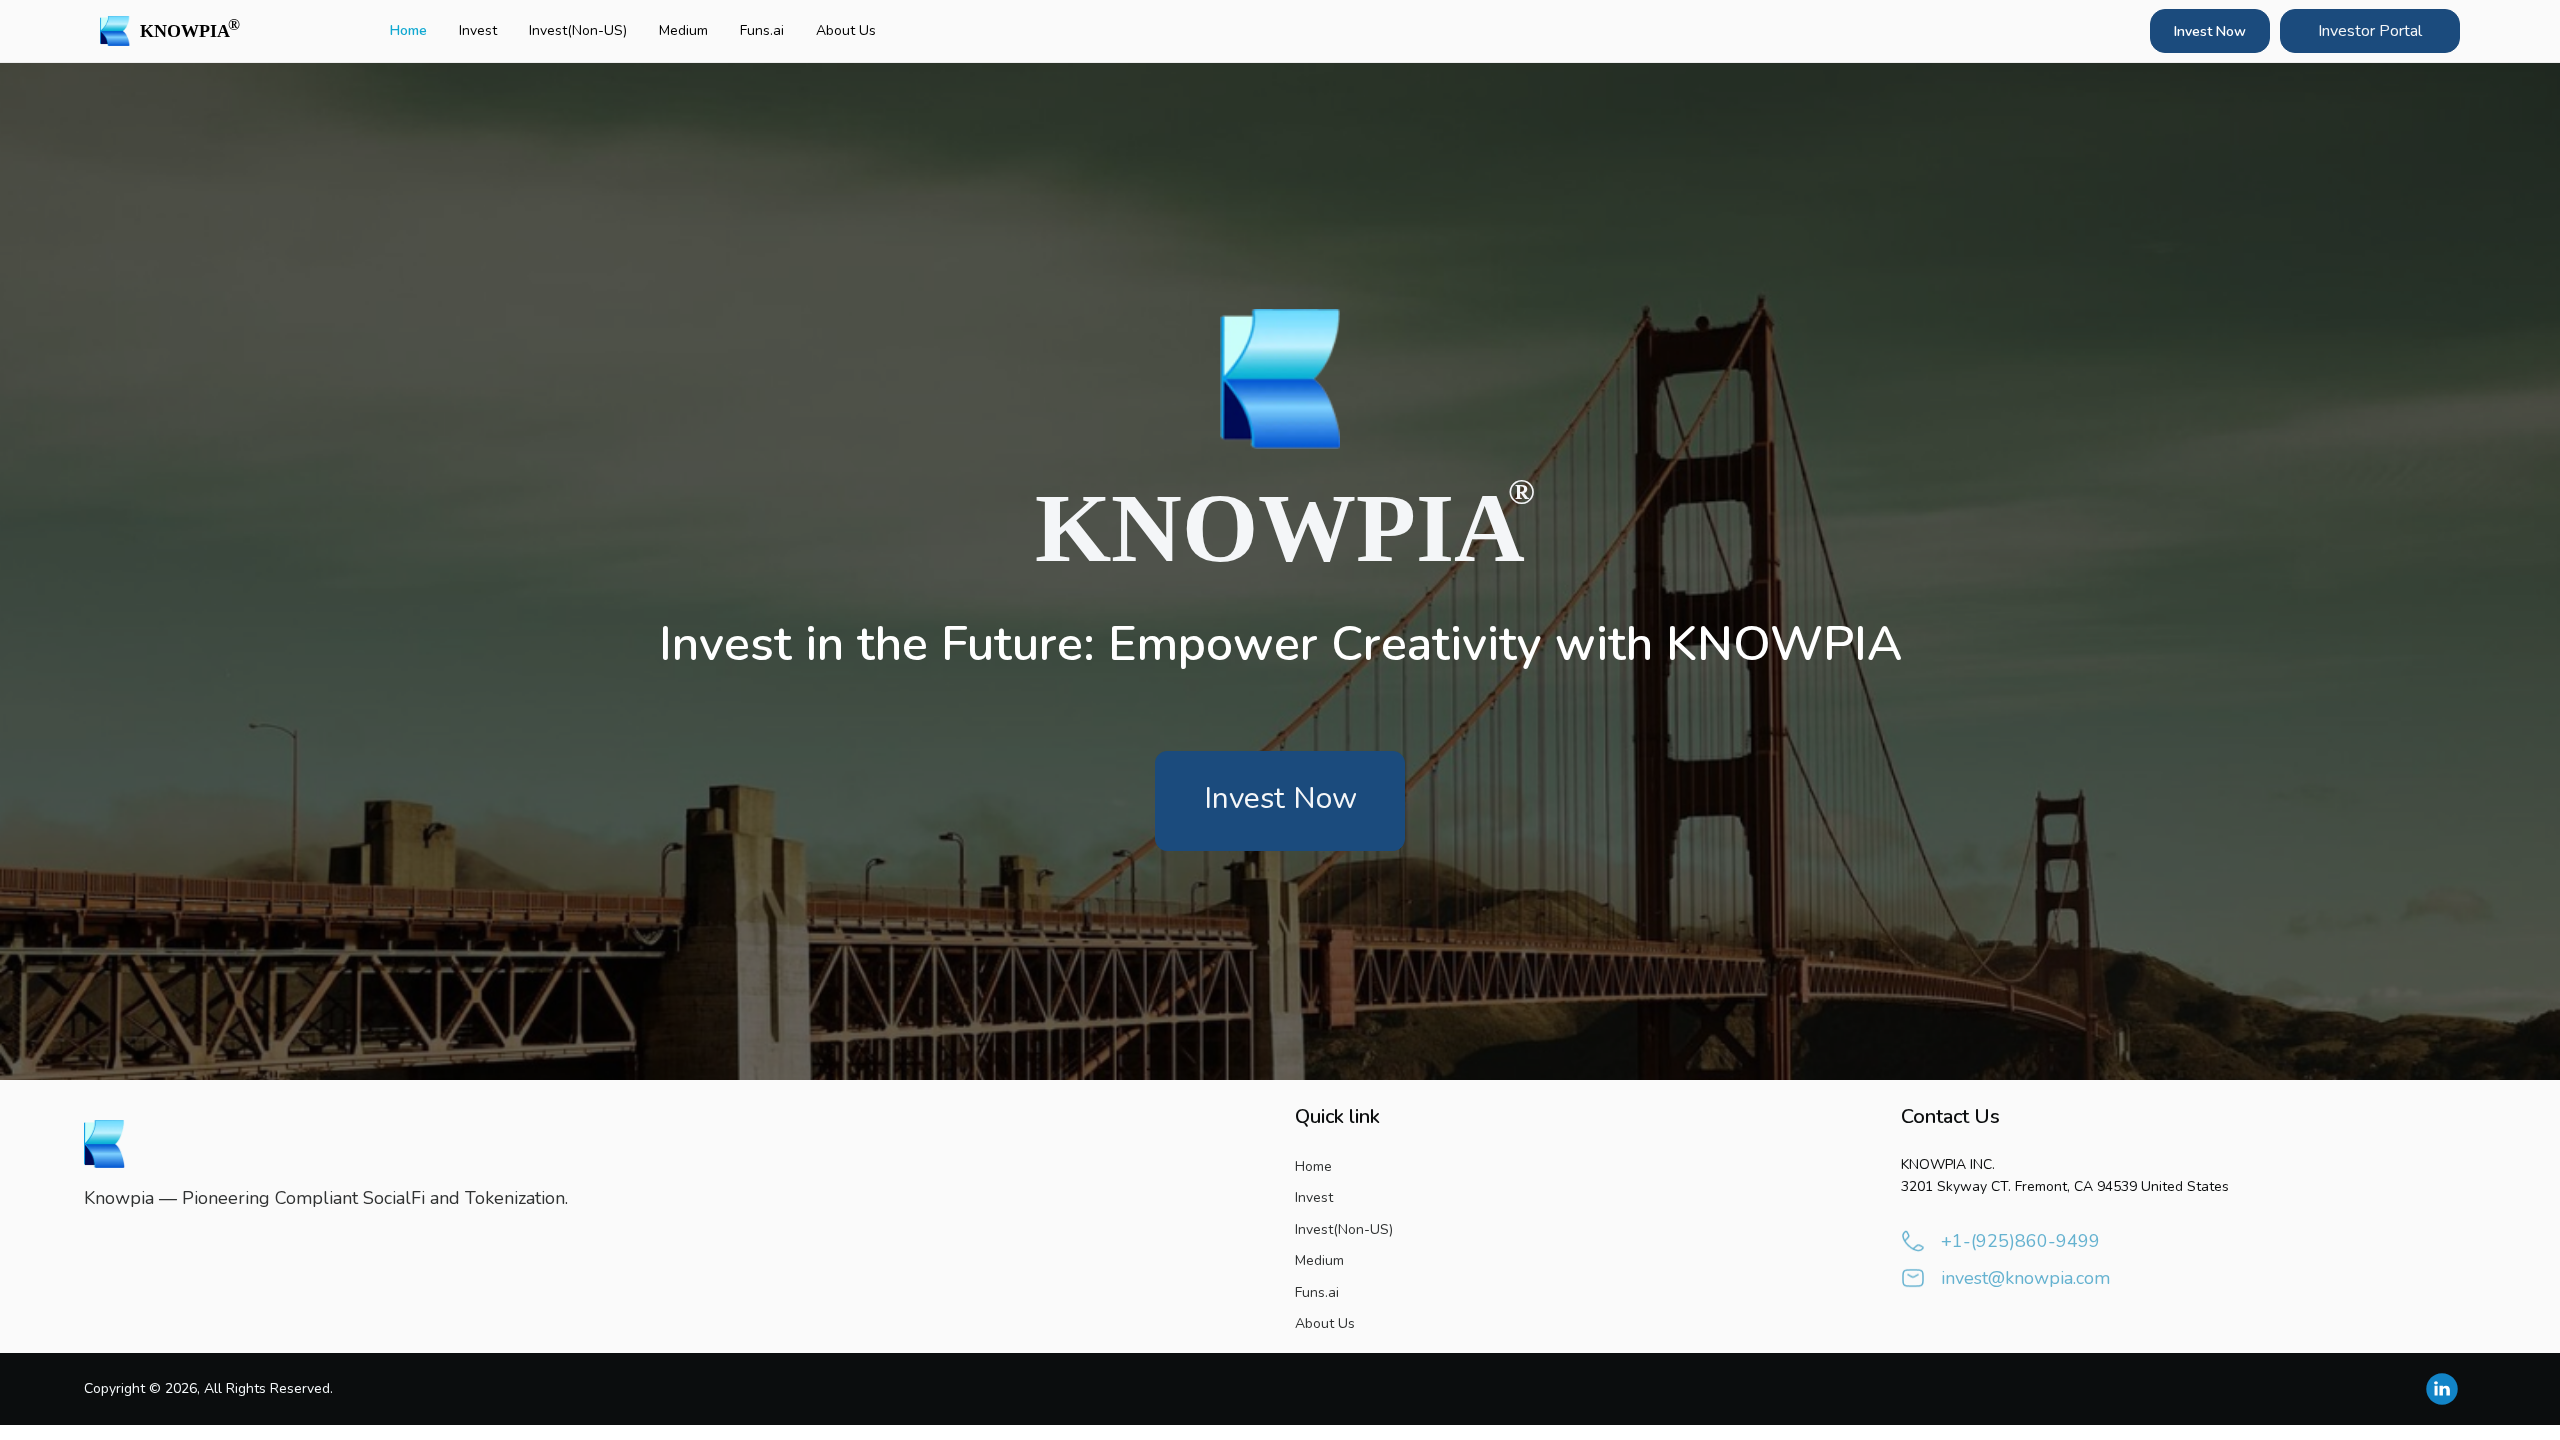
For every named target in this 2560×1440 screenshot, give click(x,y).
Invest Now (2210, 31)
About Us (846, 30)
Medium (683, 30)
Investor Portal (2370, 31)
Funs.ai (762, 30)
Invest (478, 30)
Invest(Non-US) (578, 30)
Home (408, 30)
